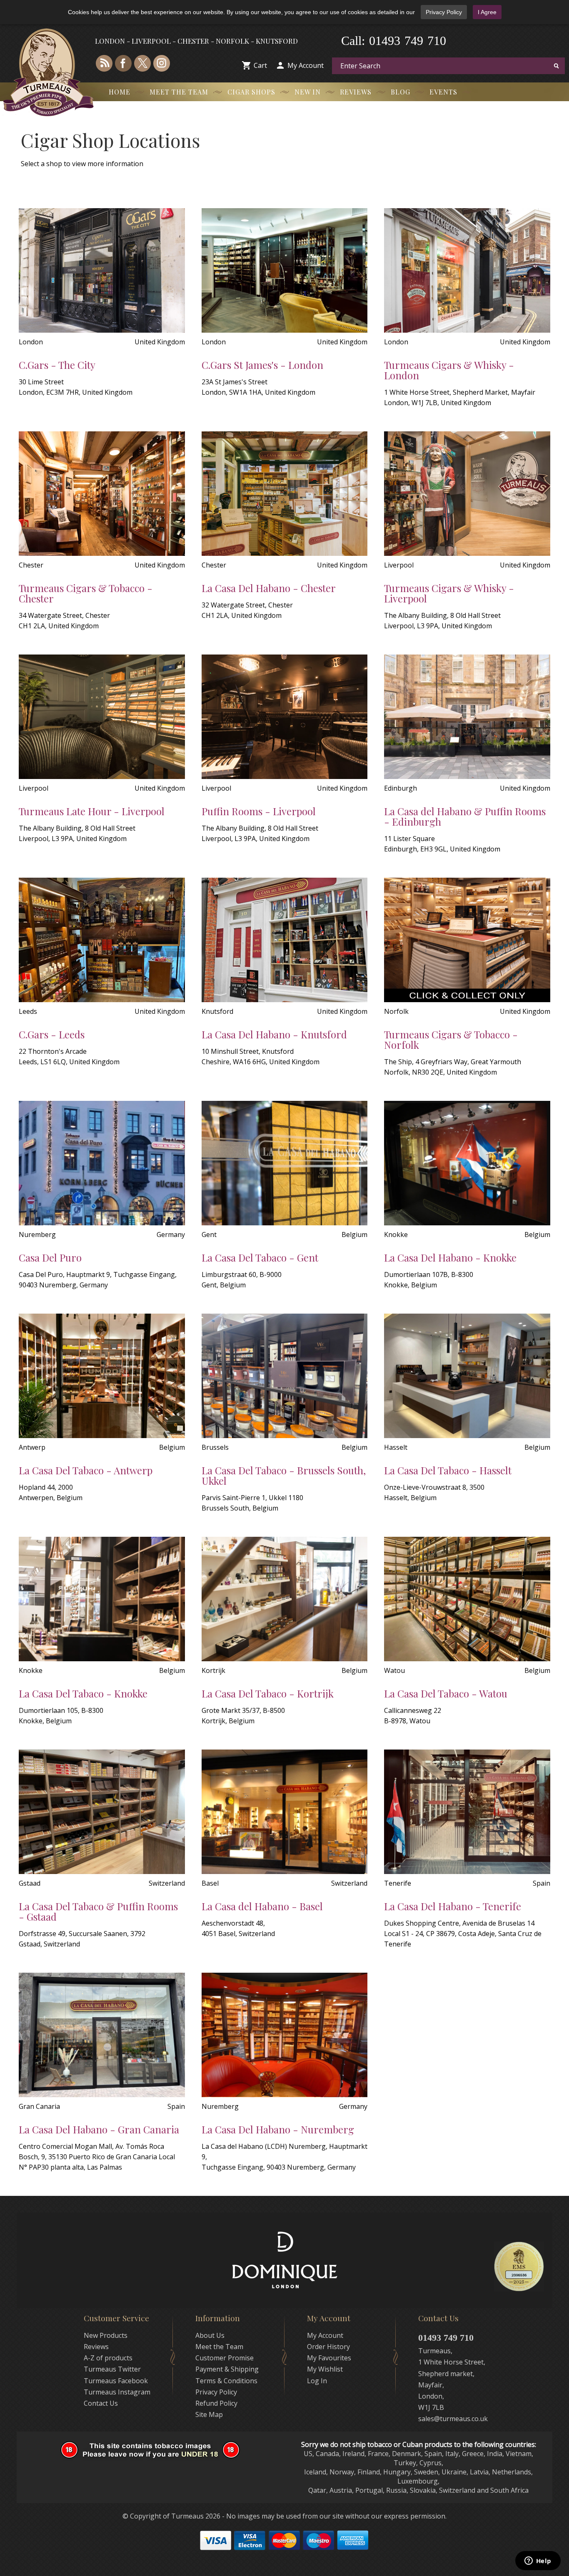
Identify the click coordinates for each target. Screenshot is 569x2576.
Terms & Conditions (226, 2381)
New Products (106, 2335)
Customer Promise (225, 2358)
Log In (317, 2381)
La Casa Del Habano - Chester (269, 588)
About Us (210, 2335)
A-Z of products (108, 2358)
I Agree (487, 12)
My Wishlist (325, 2369)
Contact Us (101, 2403)
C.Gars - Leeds (52, 1034)
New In (308, 92)
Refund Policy (216, 2403)
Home (120, 92)
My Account (306, 65)
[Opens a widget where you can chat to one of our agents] (538, 2561)
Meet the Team (179, 92)
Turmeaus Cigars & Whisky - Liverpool (449, 593)
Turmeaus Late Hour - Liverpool (92, 811)
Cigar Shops (251, 92)
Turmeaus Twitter (112, 2369)
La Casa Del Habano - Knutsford (274, 1034)
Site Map (209, 2414)
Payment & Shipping (227, 2369)
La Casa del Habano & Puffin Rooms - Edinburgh (465, 816)
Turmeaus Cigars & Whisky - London (449, 370)
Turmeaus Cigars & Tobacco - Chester (86, 593)
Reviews (356, 92)
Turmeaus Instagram (117, 2392)
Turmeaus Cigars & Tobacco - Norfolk (451, 1039)
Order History (328, 2347)
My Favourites (329, 2358)
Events (443, 92)
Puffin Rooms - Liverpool (259, 811)
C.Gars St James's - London (262, 365)
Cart (260, 65)
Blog (401, 92)
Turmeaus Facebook (116, 2381)
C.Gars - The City (57, 365)
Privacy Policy (444, 12)
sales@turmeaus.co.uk (453, 2419)
